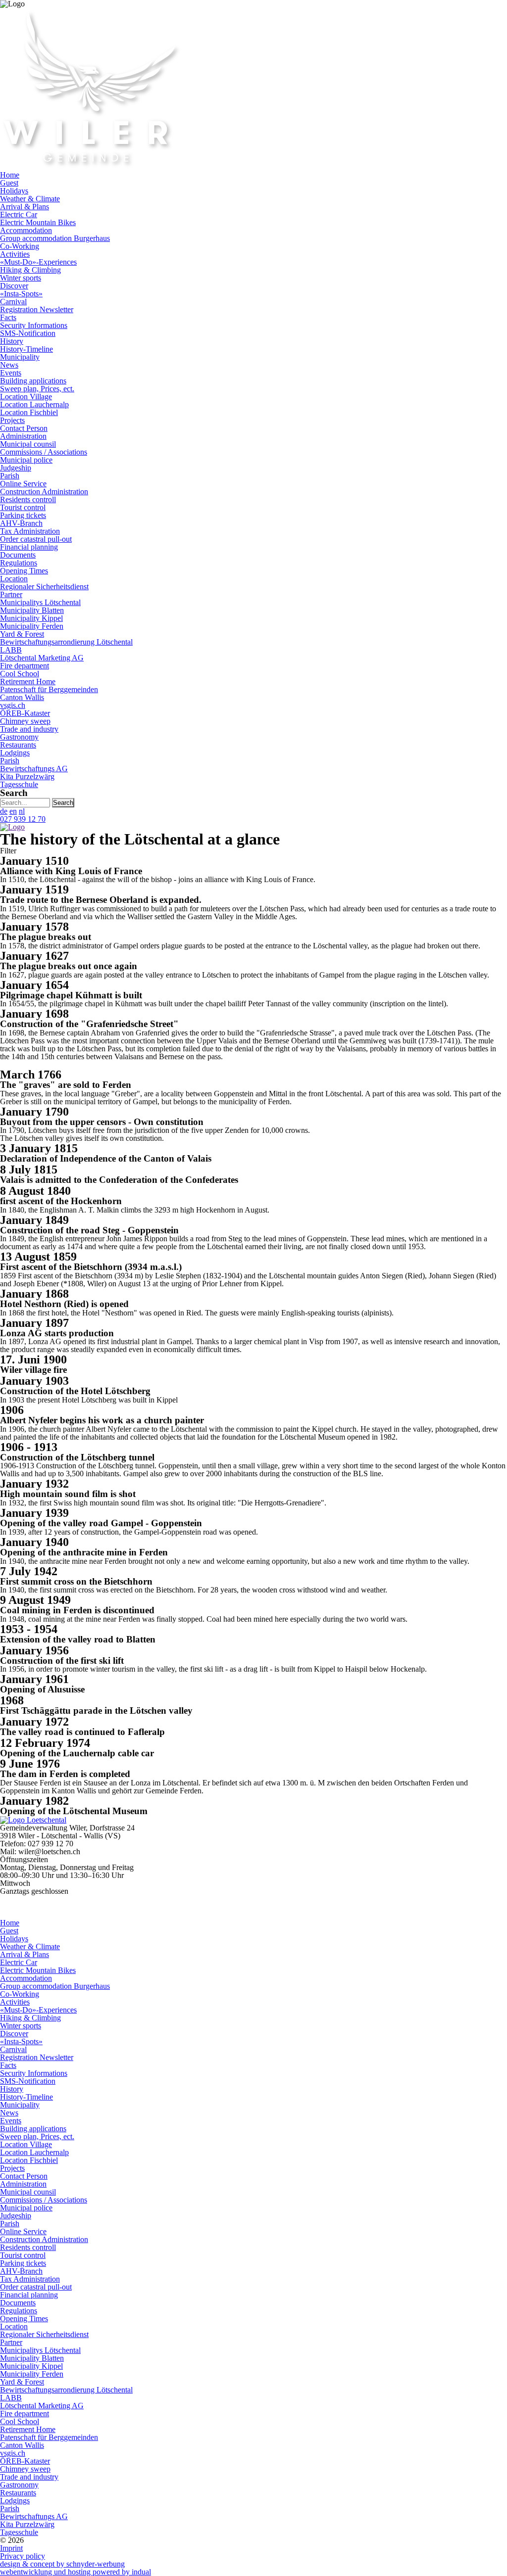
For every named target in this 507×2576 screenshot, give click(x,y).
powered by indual (76, 2572)
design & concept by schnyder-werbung (62, 2564)
